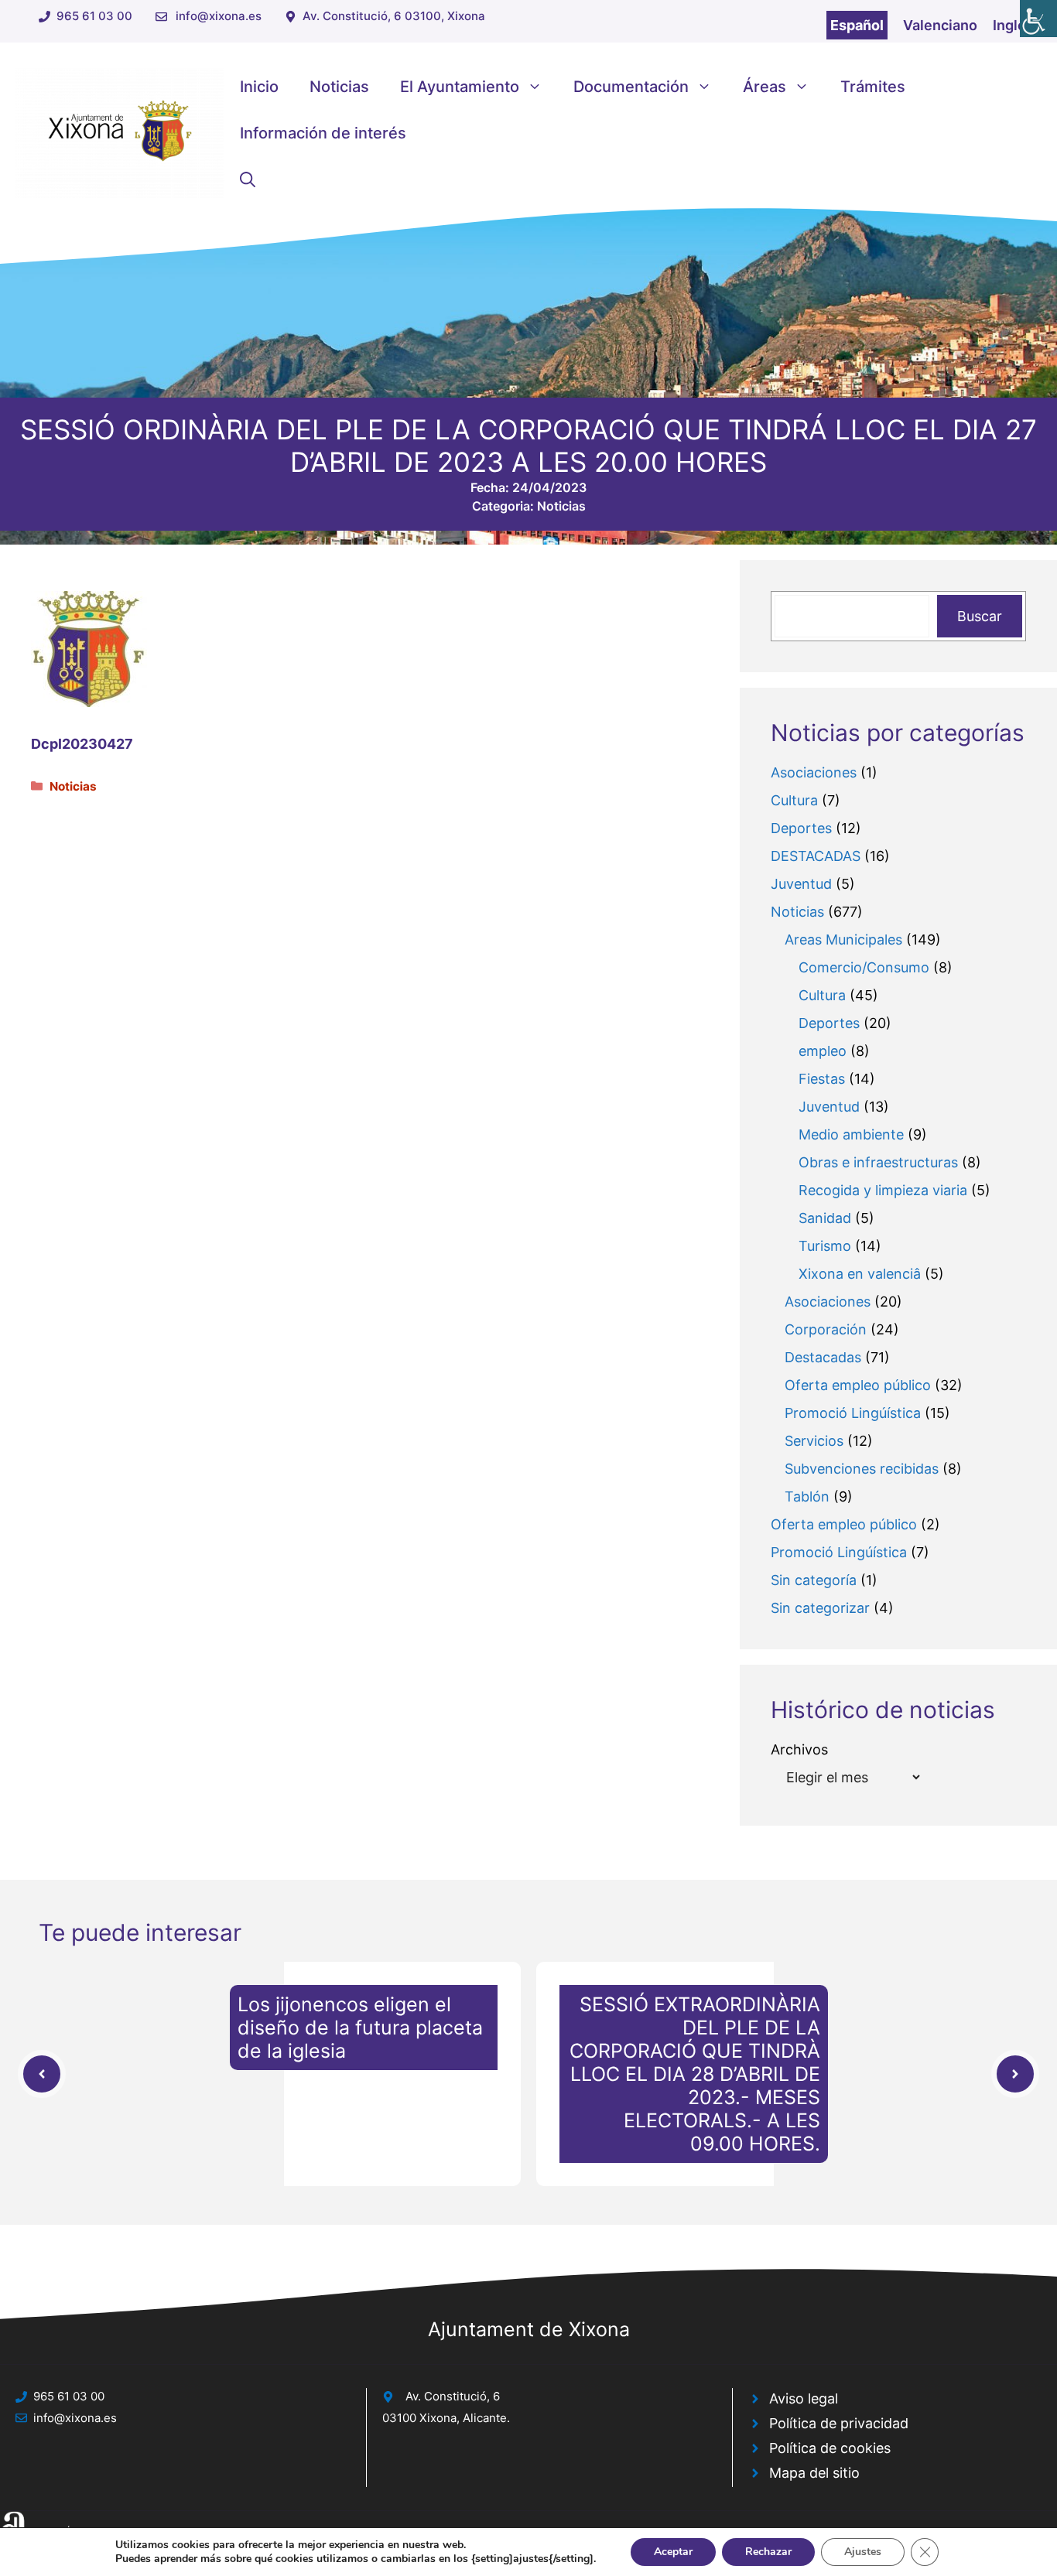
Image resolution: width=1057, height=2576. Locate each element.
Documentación (631, 87)
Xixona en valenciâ (860, 1274)
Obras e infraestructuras (878, 1162)
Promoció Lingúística (853, 1413)
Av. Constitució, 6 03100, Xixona (394, 16)
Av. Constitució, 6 (453, 2396)
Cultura (794, 800)
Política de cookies (830, 2448)
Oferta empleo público (858, 1385)
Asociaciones (814, 772)
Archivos (799, 1749)
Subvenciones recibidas (862, 1469)
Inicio (259, 87)
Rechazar (768, 2552)
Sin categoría (814, 1580)
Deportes (801, 828)
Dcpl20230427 (82, 744)
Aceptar (673, 2552)
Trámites (873, 87)
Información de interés (323, 133)
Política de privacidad (839, 2423)
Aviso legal (804, 2398)
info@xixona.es (219, 16)
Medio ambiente (851, 1134)
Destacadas (823, 1357)
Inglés (1013, 25)
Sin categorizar (820, 1608)
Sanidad (825, 1218)
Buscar (980, 616)
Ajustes (863, 2552)
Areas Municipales (843, 940)
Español (857, 25)
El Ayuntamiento (460, 87)
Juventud (801, 884)
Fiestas (822, 1079)
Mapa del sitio (814, 2473)
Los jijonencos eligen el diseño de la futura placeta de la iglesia (360, 2028)
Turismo (825, 1246)
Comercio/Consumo (864, 967)
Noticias (339, 87)
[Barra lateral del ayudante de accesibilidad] (1038, 19)
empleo (823, 1051)
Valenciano (940, 25)
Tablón (807, 1496)
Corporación (826, 1329)
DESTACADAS (816, 856)
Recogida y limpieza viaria (883, 1190)
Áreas (765, 87)
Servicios (814, 1441)
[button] (248, 179)
